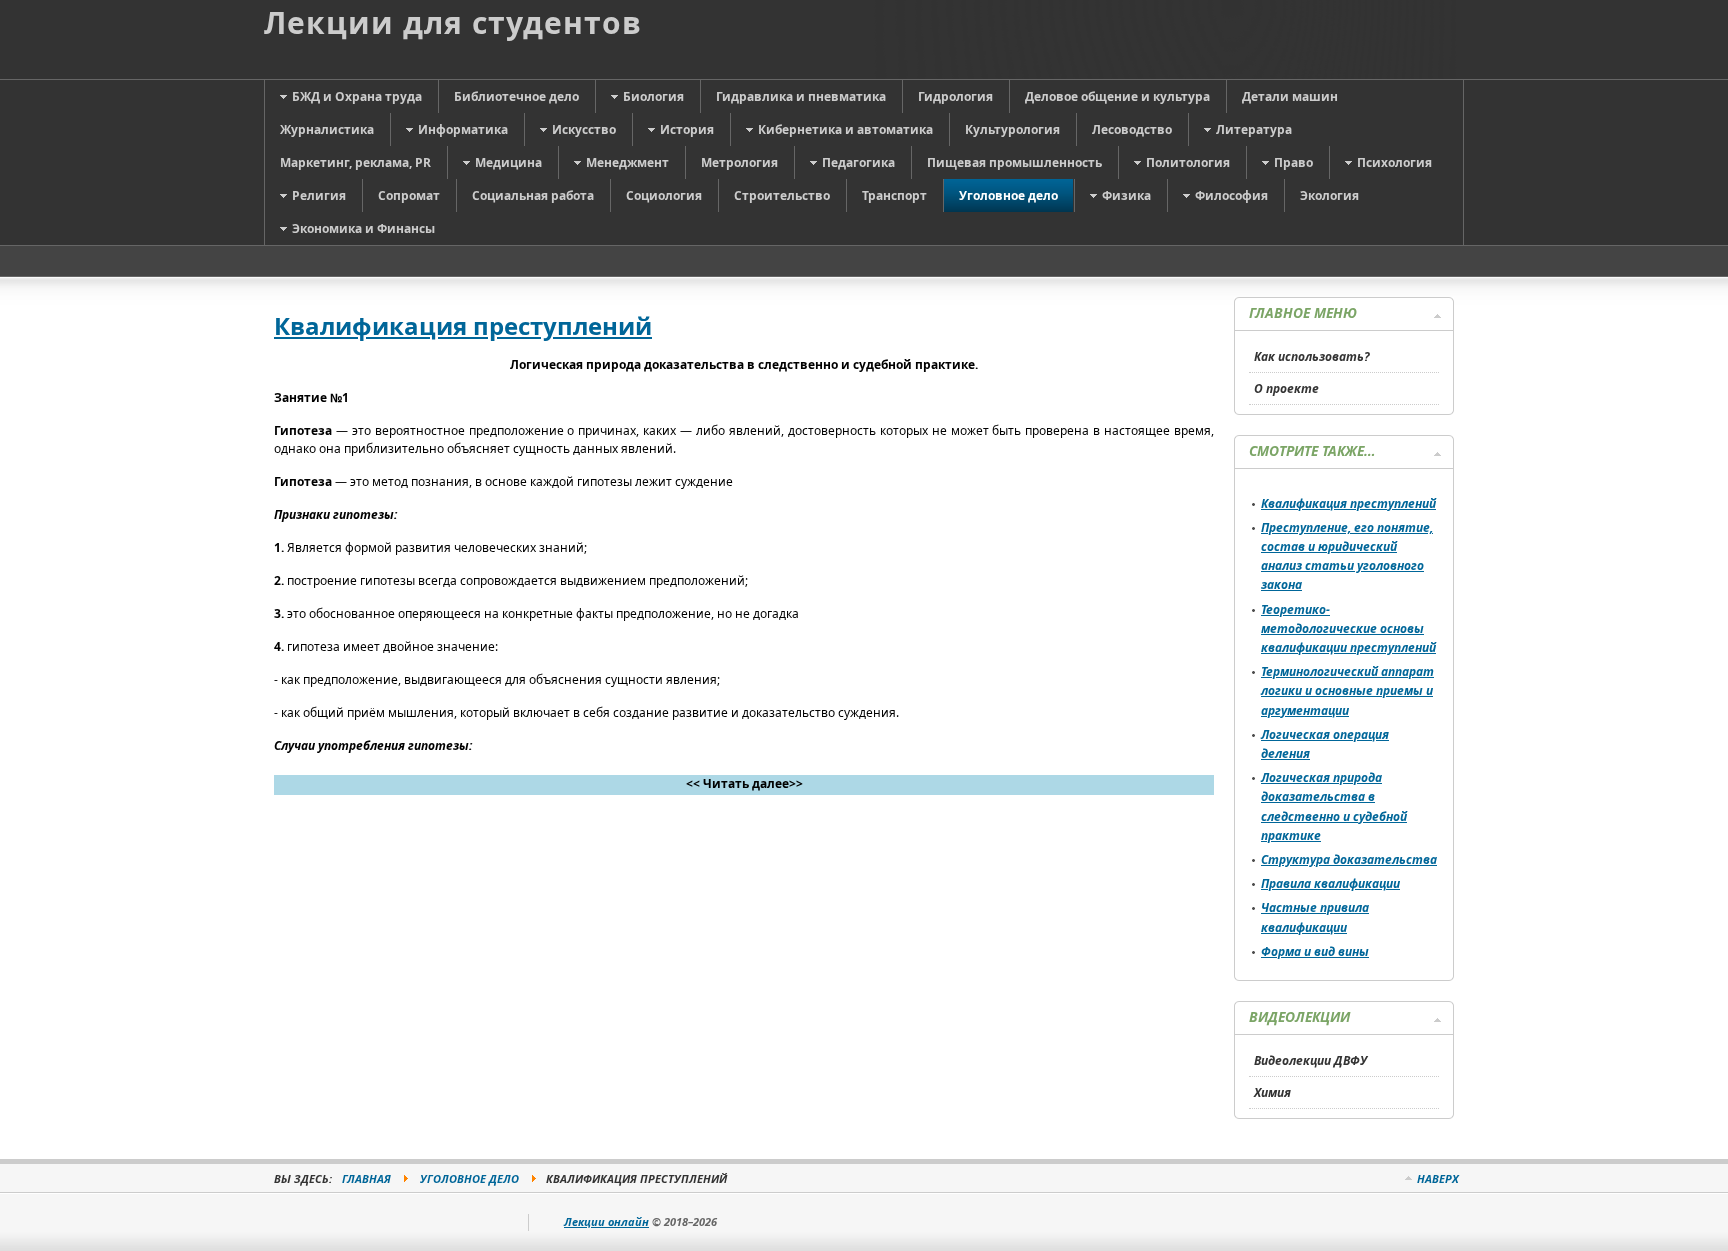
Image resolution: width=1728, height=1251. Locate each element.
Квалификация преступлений (463, 325)
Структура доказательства (1349, 859)
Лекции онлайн (606, 1221)
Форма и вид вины (1315, 951)
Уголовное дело (469, 1178)
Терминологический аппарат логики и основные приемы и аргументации (1347, 690)
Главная (366, 1178)
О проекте (1286, 388)
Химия (1272, 1092)
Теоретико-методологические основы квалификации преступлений (1348, 628)
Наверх (1438, 1178)
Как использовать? (1312, 356)
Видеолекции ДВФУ (1310, 1060)
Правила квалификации (1330, 883)
